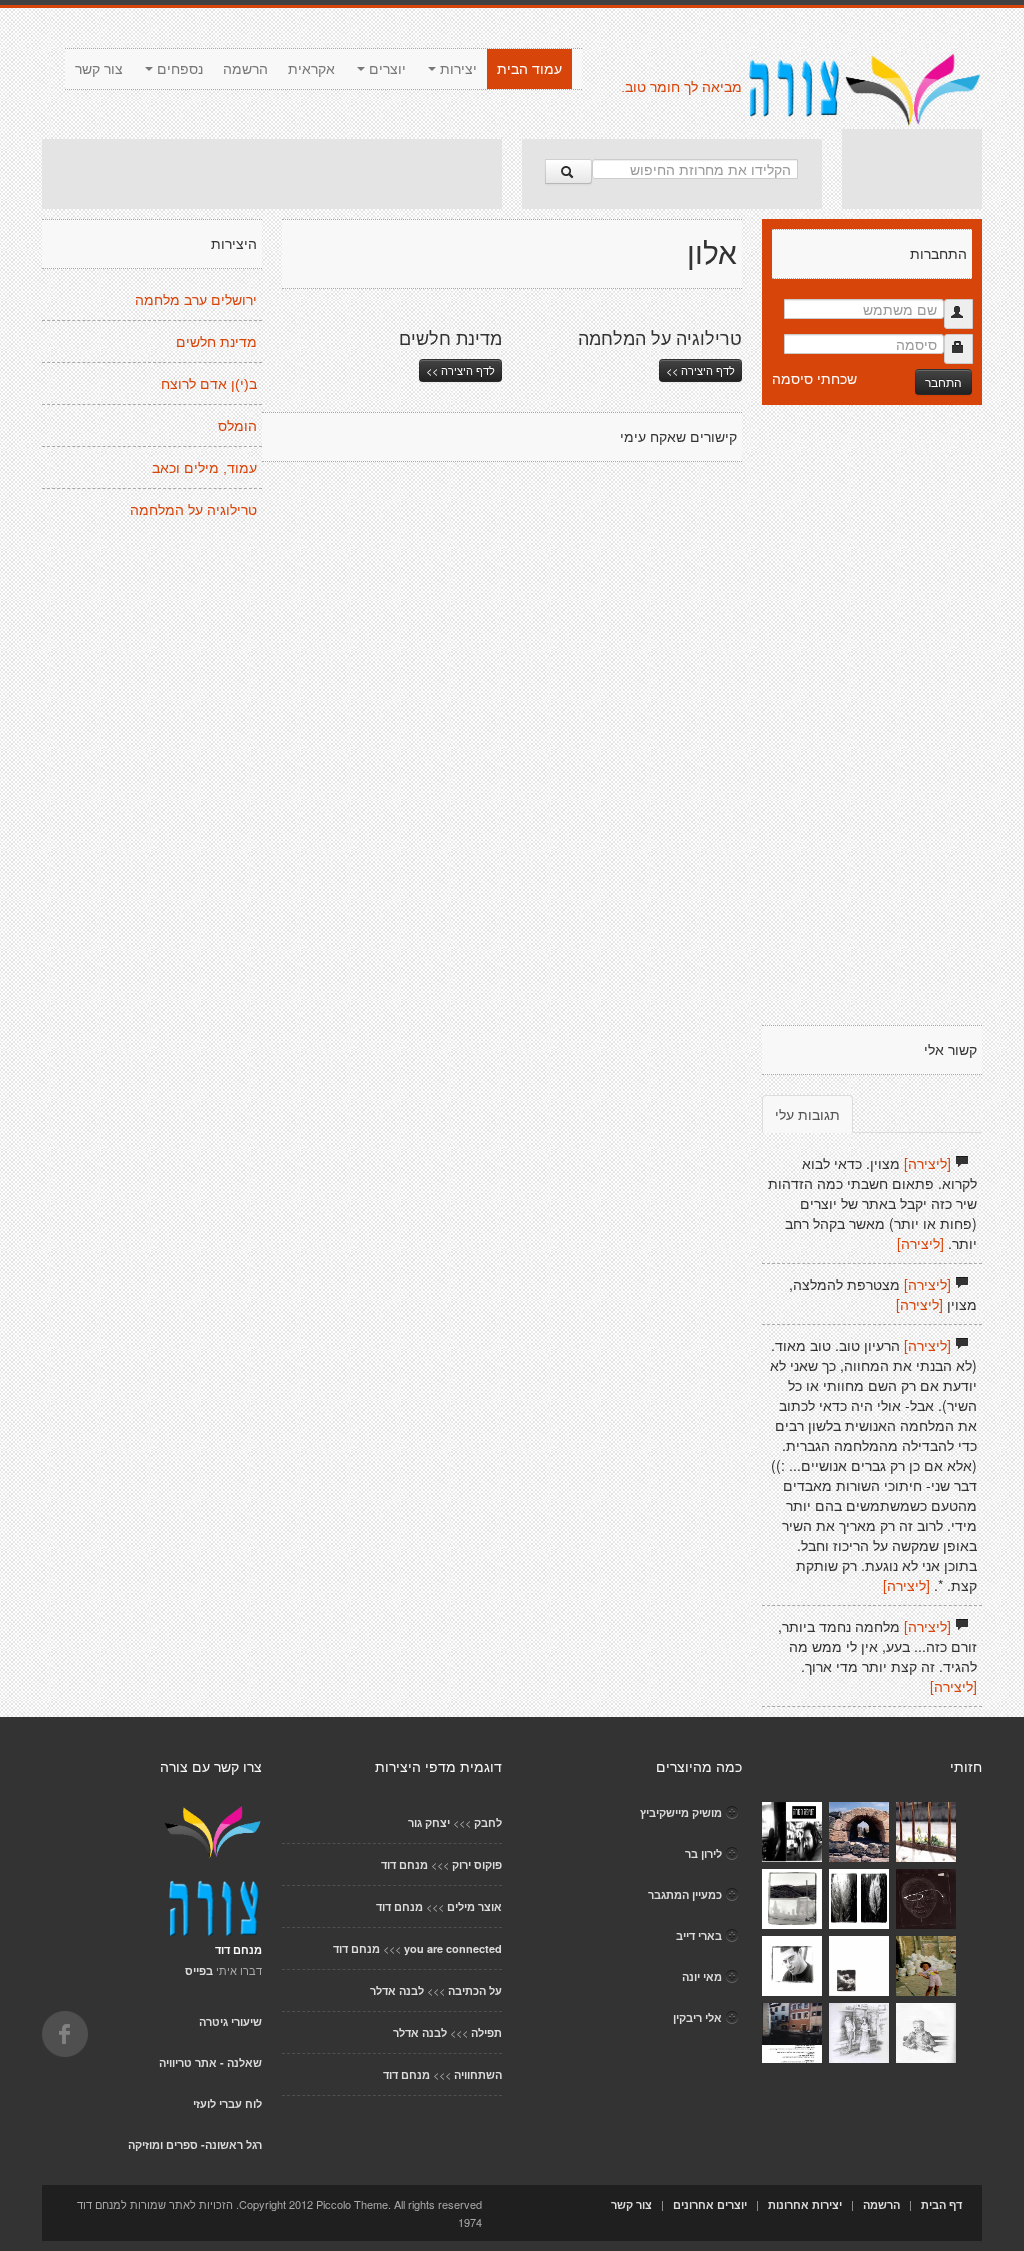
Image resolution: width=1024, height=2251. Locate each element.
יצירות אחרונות (805, 2204)
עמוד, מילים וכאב (204, 468)
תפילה (486, 2032)
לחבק (488, 1822)
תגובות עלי (807, 1114)
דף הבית (941, 2204)
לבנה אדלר (397, 1990)
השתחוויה (478, 2074)
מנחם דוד (404, 1864)
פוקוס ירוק (477, 1864)
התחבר (943, 381)
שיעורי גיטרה (230, 2021)
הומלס (237, 426)
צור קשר (99, 69)
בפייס (199, 1970)
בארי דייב (699, 1935)
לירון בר (703, 1853)
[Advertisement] (272, 174)
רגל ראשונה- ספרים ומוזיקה (195, 2144)
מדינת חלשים (216, 342)
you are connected (453, 1948)
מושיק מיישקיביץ (681, 1812)
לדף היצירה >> (460, 370)
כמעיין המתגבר (685, 1894)
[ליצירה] (927, 1163)
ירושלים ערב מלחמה (196, 300)
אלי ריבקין (697, 2017)
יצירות (456, 69)
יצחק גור (429, 1822)
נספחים (178, 69)
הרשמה (245, 69)
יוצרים (385, 69)
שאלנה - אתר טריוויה (210, 2062)
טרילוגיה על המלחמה (193, 510)
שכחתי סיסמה (814, 378)
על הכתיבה (475, 1990)
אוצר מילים (474, 1906)
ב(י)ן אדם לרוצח (209, 384)
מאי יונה (702, 1976)
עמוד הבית (529, 69)
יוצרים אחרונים (710, 2204)
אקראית (311, 69)
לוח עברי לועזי (227, 2103)
